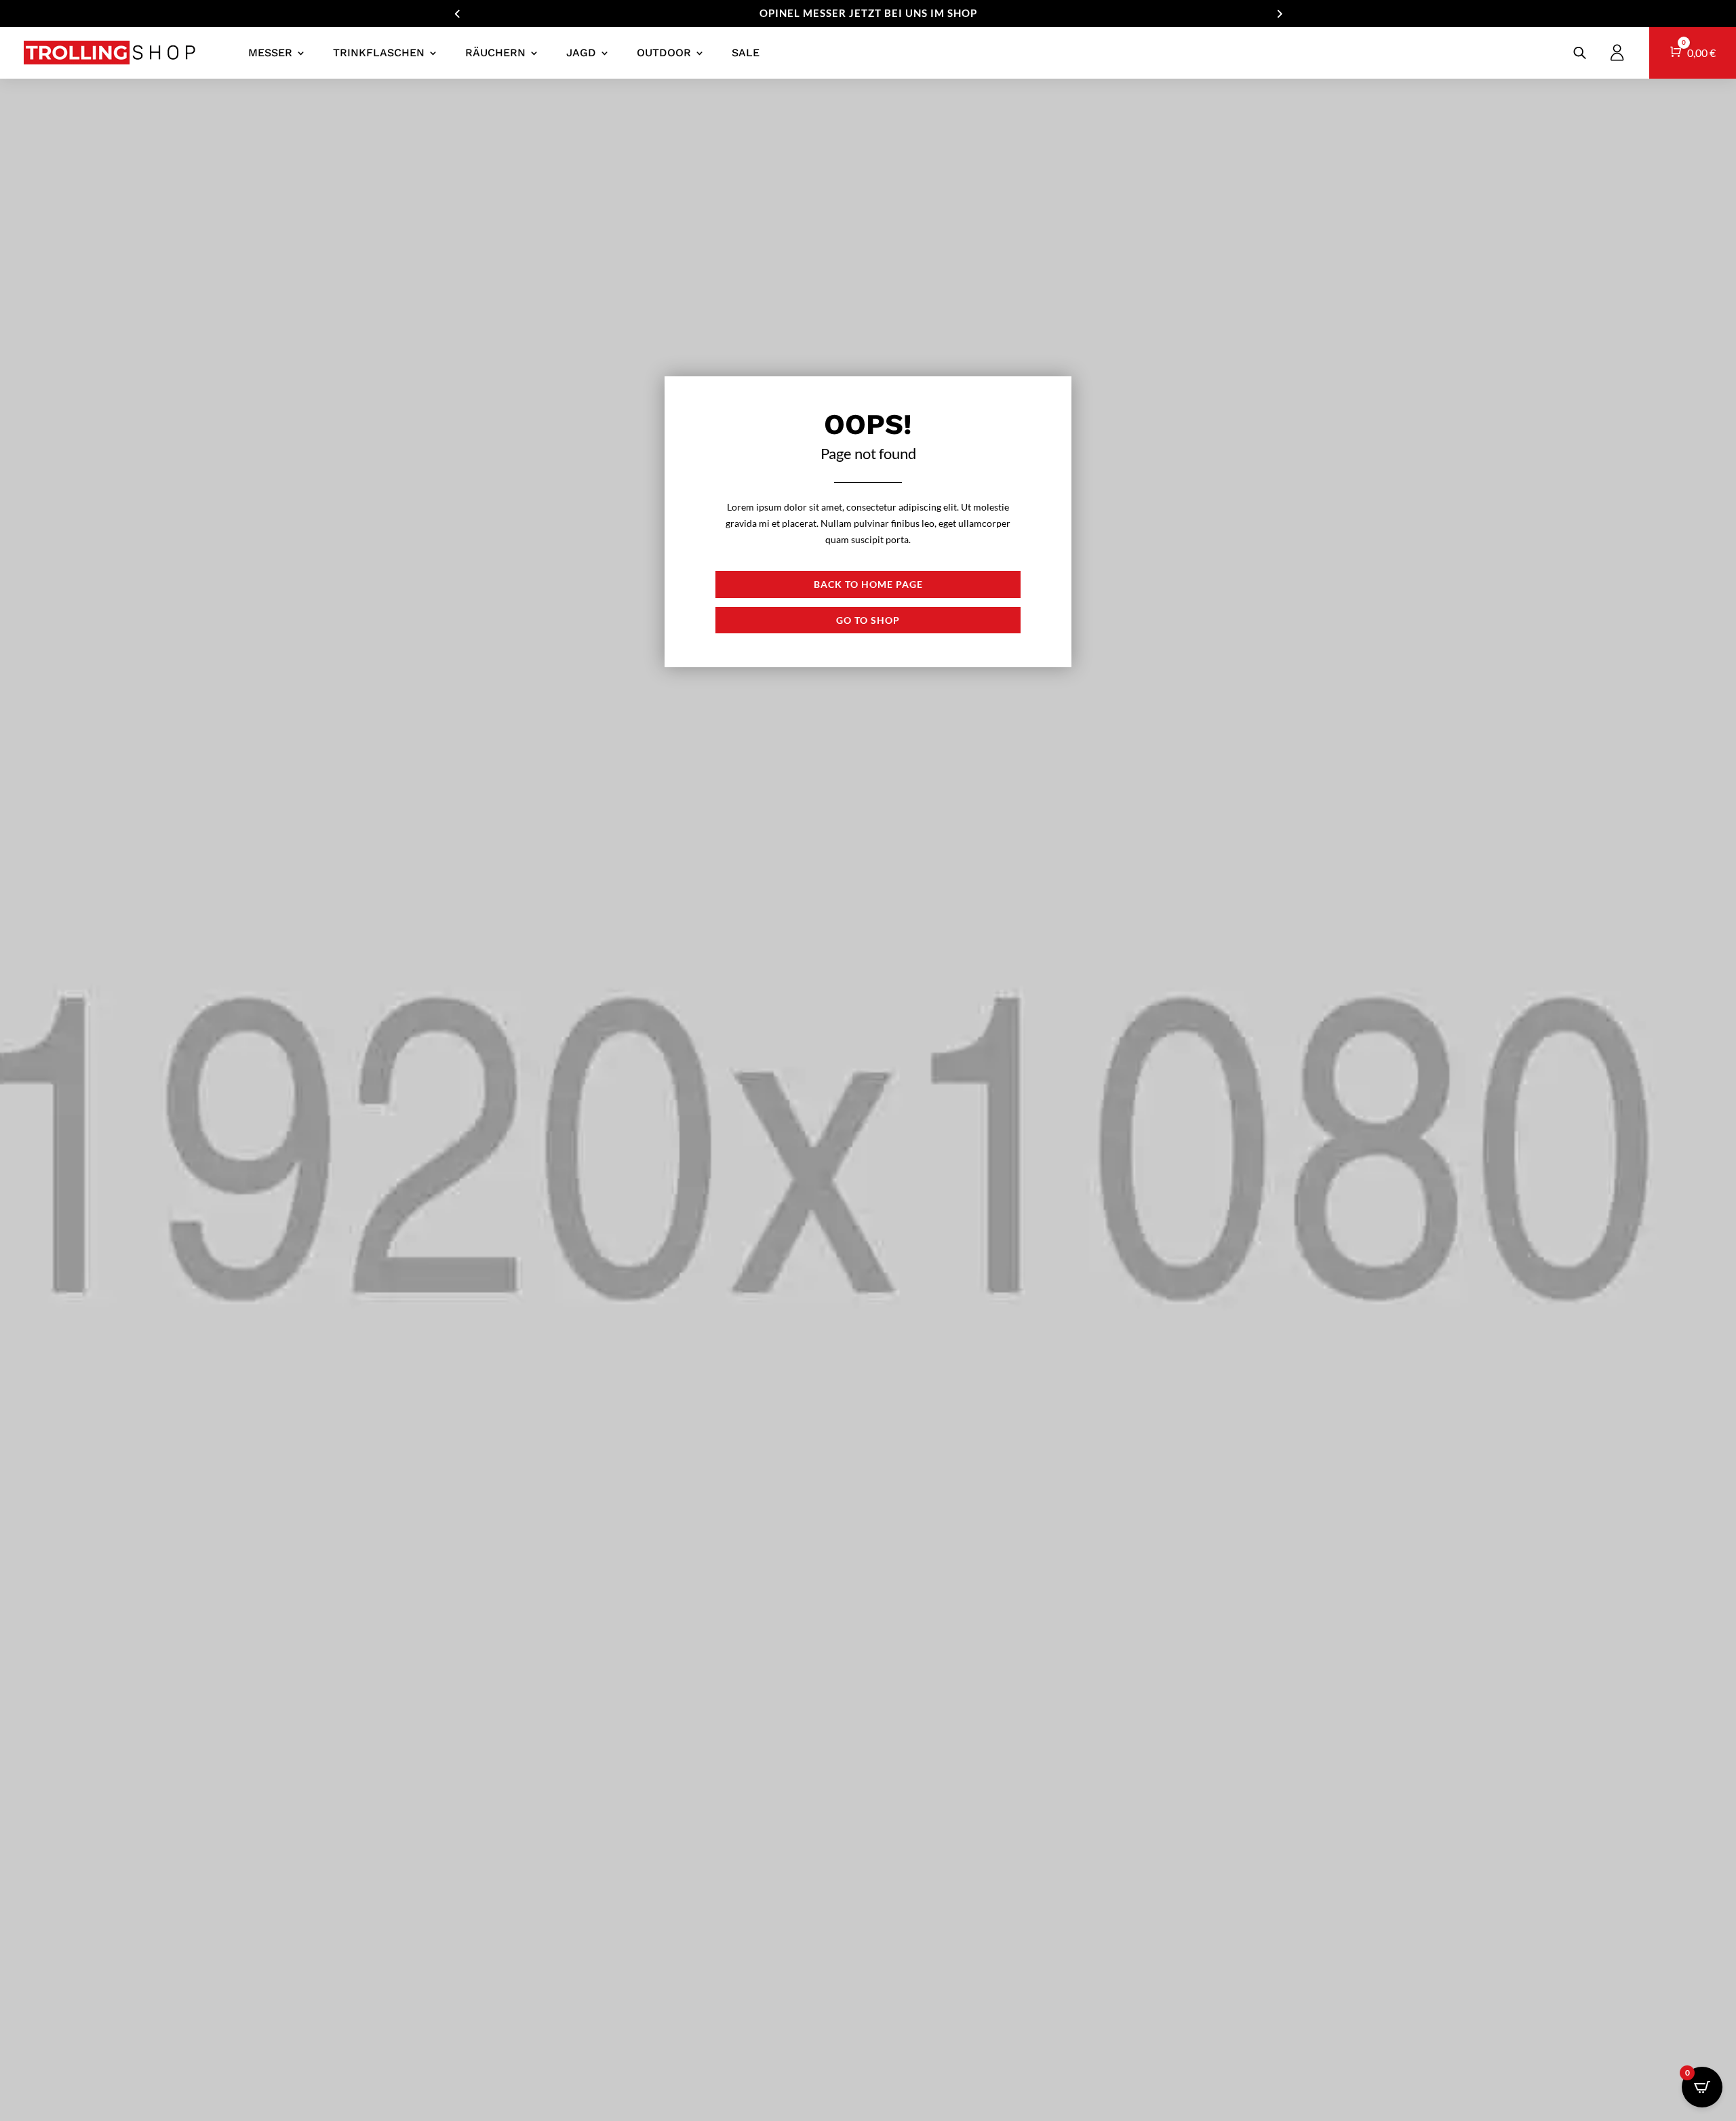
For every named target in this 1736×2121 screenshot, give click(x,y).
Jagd (581, 53)
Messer (270, 53)
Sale (746, 53)
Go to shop (868, 620)
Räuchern (495, 53)
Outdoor (664, 53)
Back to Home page (868, 584)
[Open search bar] (1580, 53)
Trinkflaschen (379, 53)
